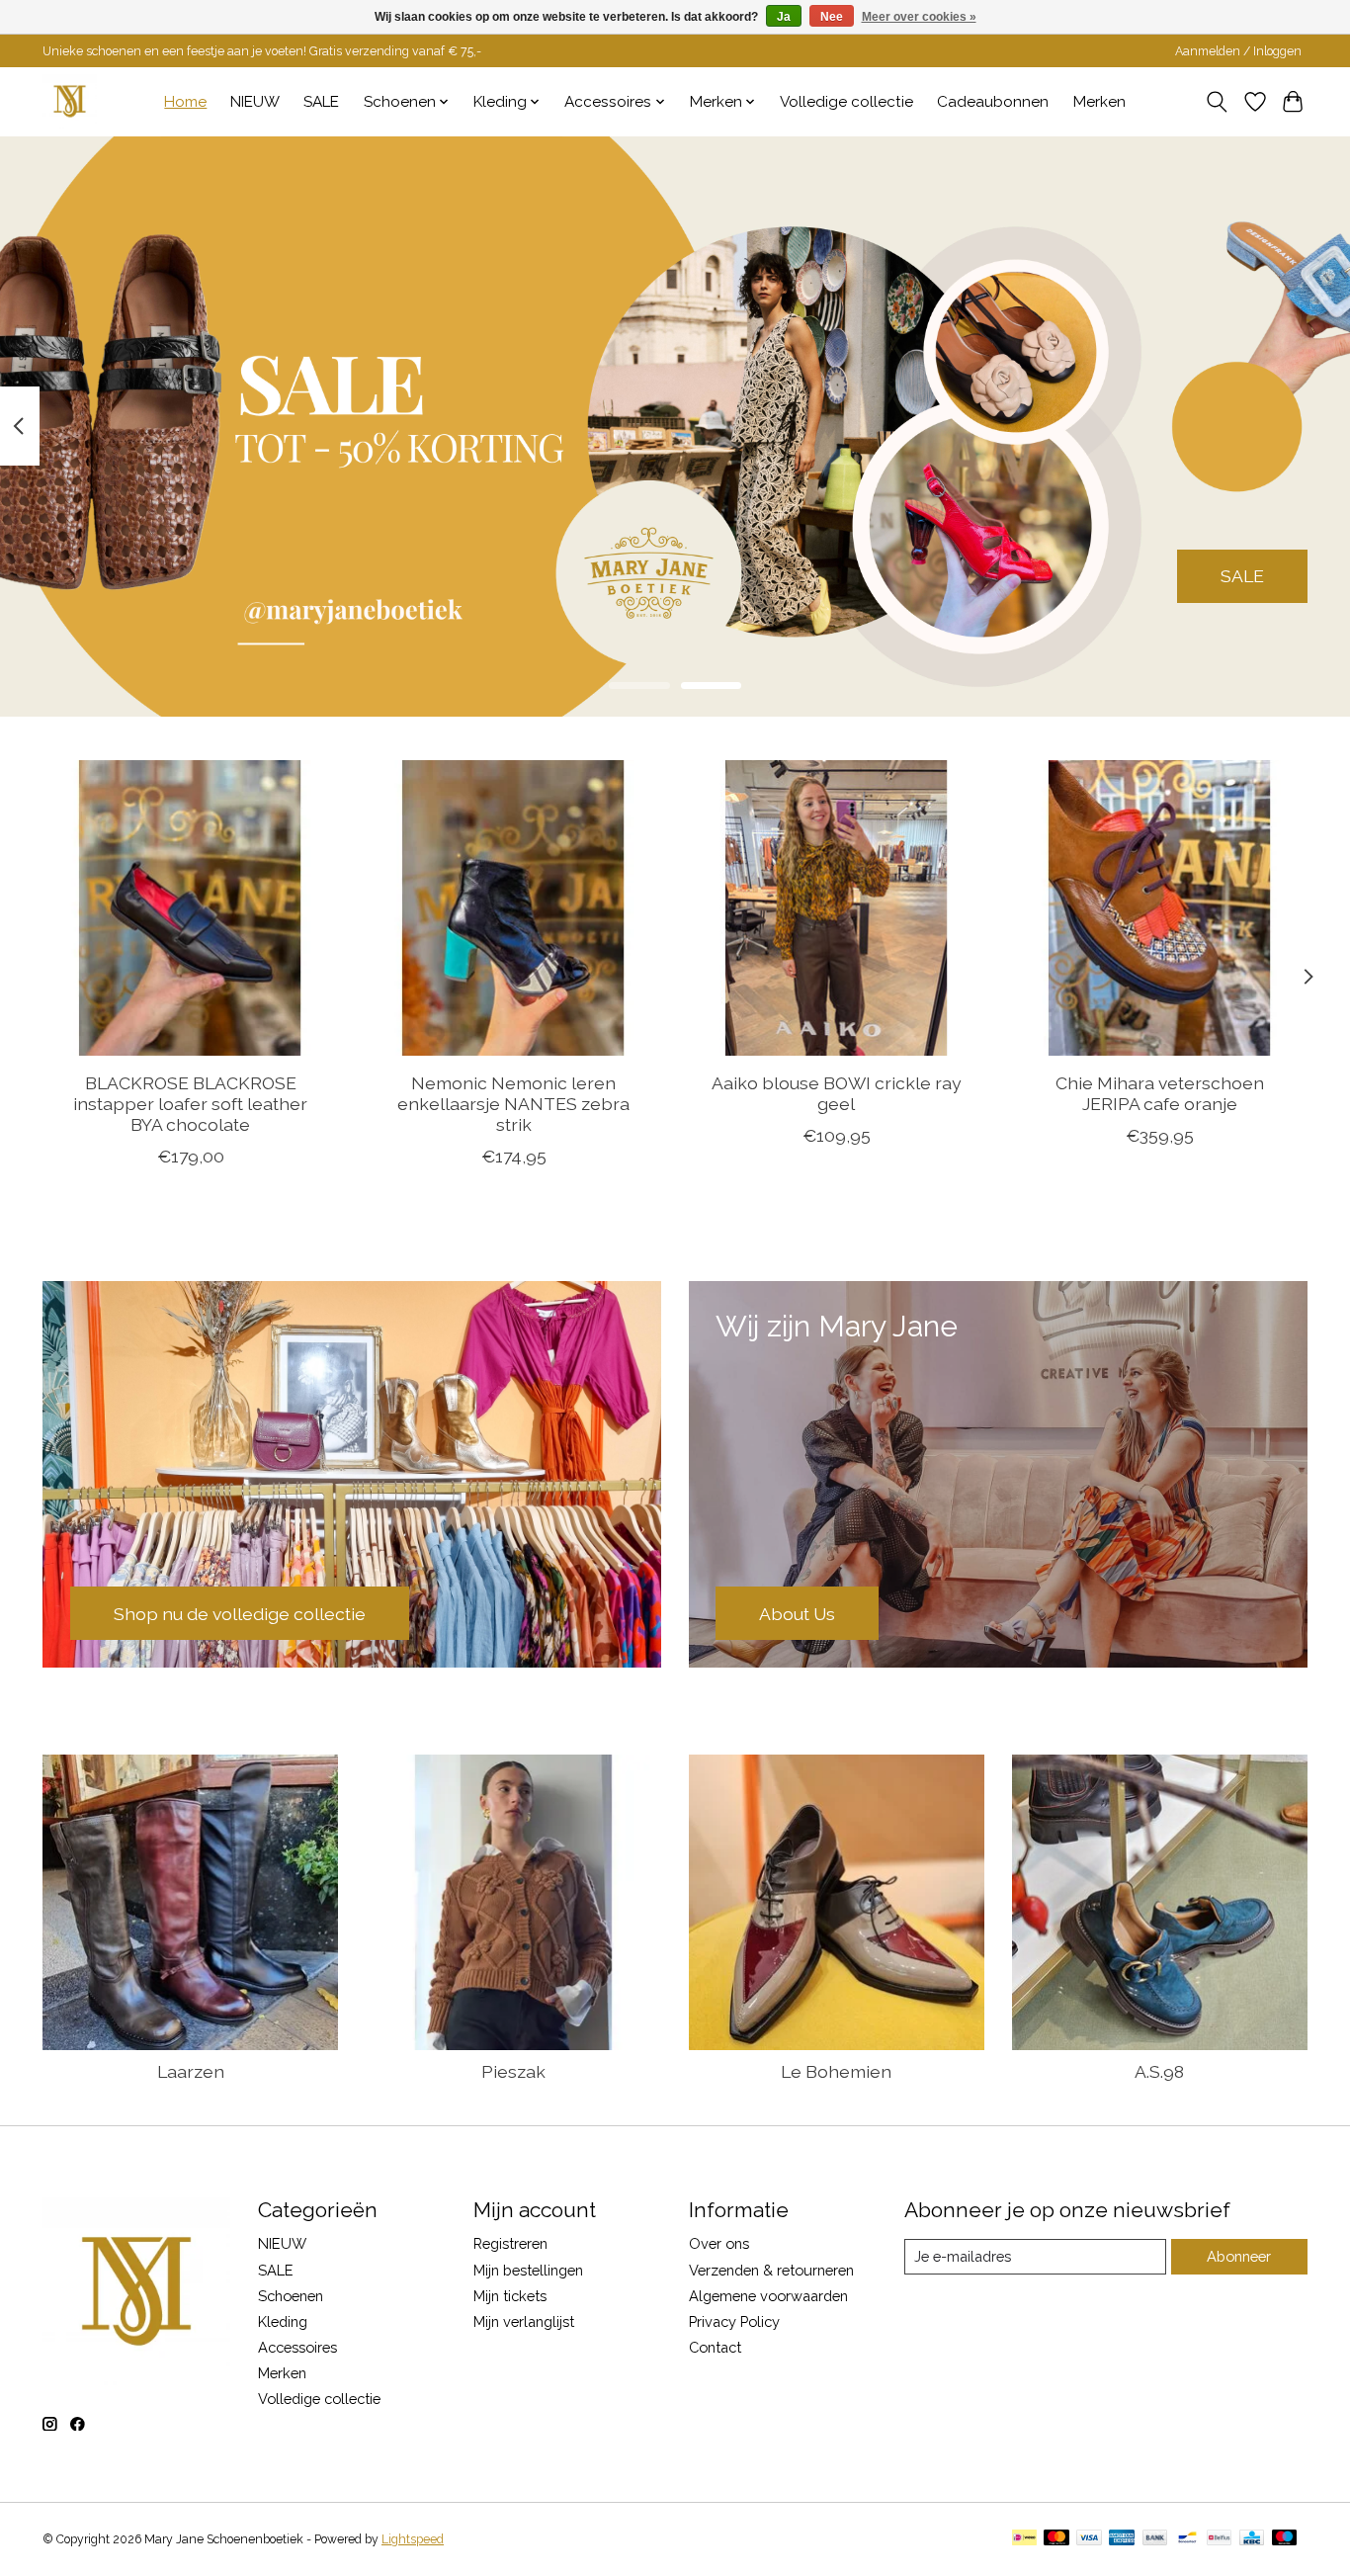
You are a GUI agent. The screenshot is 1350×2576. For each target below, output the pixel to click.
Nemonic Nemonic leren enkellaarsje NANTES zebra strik (513, 1104)
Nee (832, 17)
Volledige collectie (846, 102)
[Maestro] (1285, 2539)
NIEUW (255, 102)
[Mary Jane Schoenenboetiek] (70, 101)
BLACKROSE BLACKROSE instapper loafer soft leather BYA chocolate (190, 1104)
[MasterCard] (1056, 2539)
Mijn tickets (510, 2296)
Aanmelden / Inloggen (1238, 51)
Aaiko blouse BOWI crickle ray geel (837, 1093)
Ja (784, 17)
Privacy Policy (734, 2321)
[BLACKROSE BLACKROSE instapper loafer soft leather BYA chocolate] (190, 908)
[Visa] (1089, 2539)
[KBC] (1252, 2539)
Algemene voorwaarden (768, 2296)
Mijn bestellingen (528, 2270)
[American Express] (1122, 2539)
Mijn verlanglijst (524, 2321)
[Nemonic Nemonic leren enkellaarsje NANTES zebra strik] (513, 908)
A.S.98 (1159, 2071)
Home (185, 102)
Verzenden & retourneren (771, 2270)
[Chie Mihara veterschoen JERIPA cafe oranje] (1160, 908)
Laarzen (191, 2071)
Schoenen (291, 2296)
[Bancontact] (1187, 2539)
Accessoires (297, 2347)
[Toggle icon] (1217, 102)
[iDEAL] (1024, 2539)
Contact (715, 2347)
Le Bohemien (836, 2071)
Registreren (510, 2243)
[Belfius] (1219, 2539)
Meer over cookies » (919, 17)
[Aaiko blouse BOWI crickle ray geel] (837, 908)
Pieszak (513, 2071)
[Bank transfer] (1155, 2539)
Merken (1099, 102)
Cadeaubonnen (993, 102)
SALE (321, 102)
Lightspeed (413, 2539)
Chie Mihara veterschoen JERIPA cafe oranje (1160, 1093)
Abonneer (1239, 2256)
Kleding (283, 2321)
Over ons (719, 2243)
